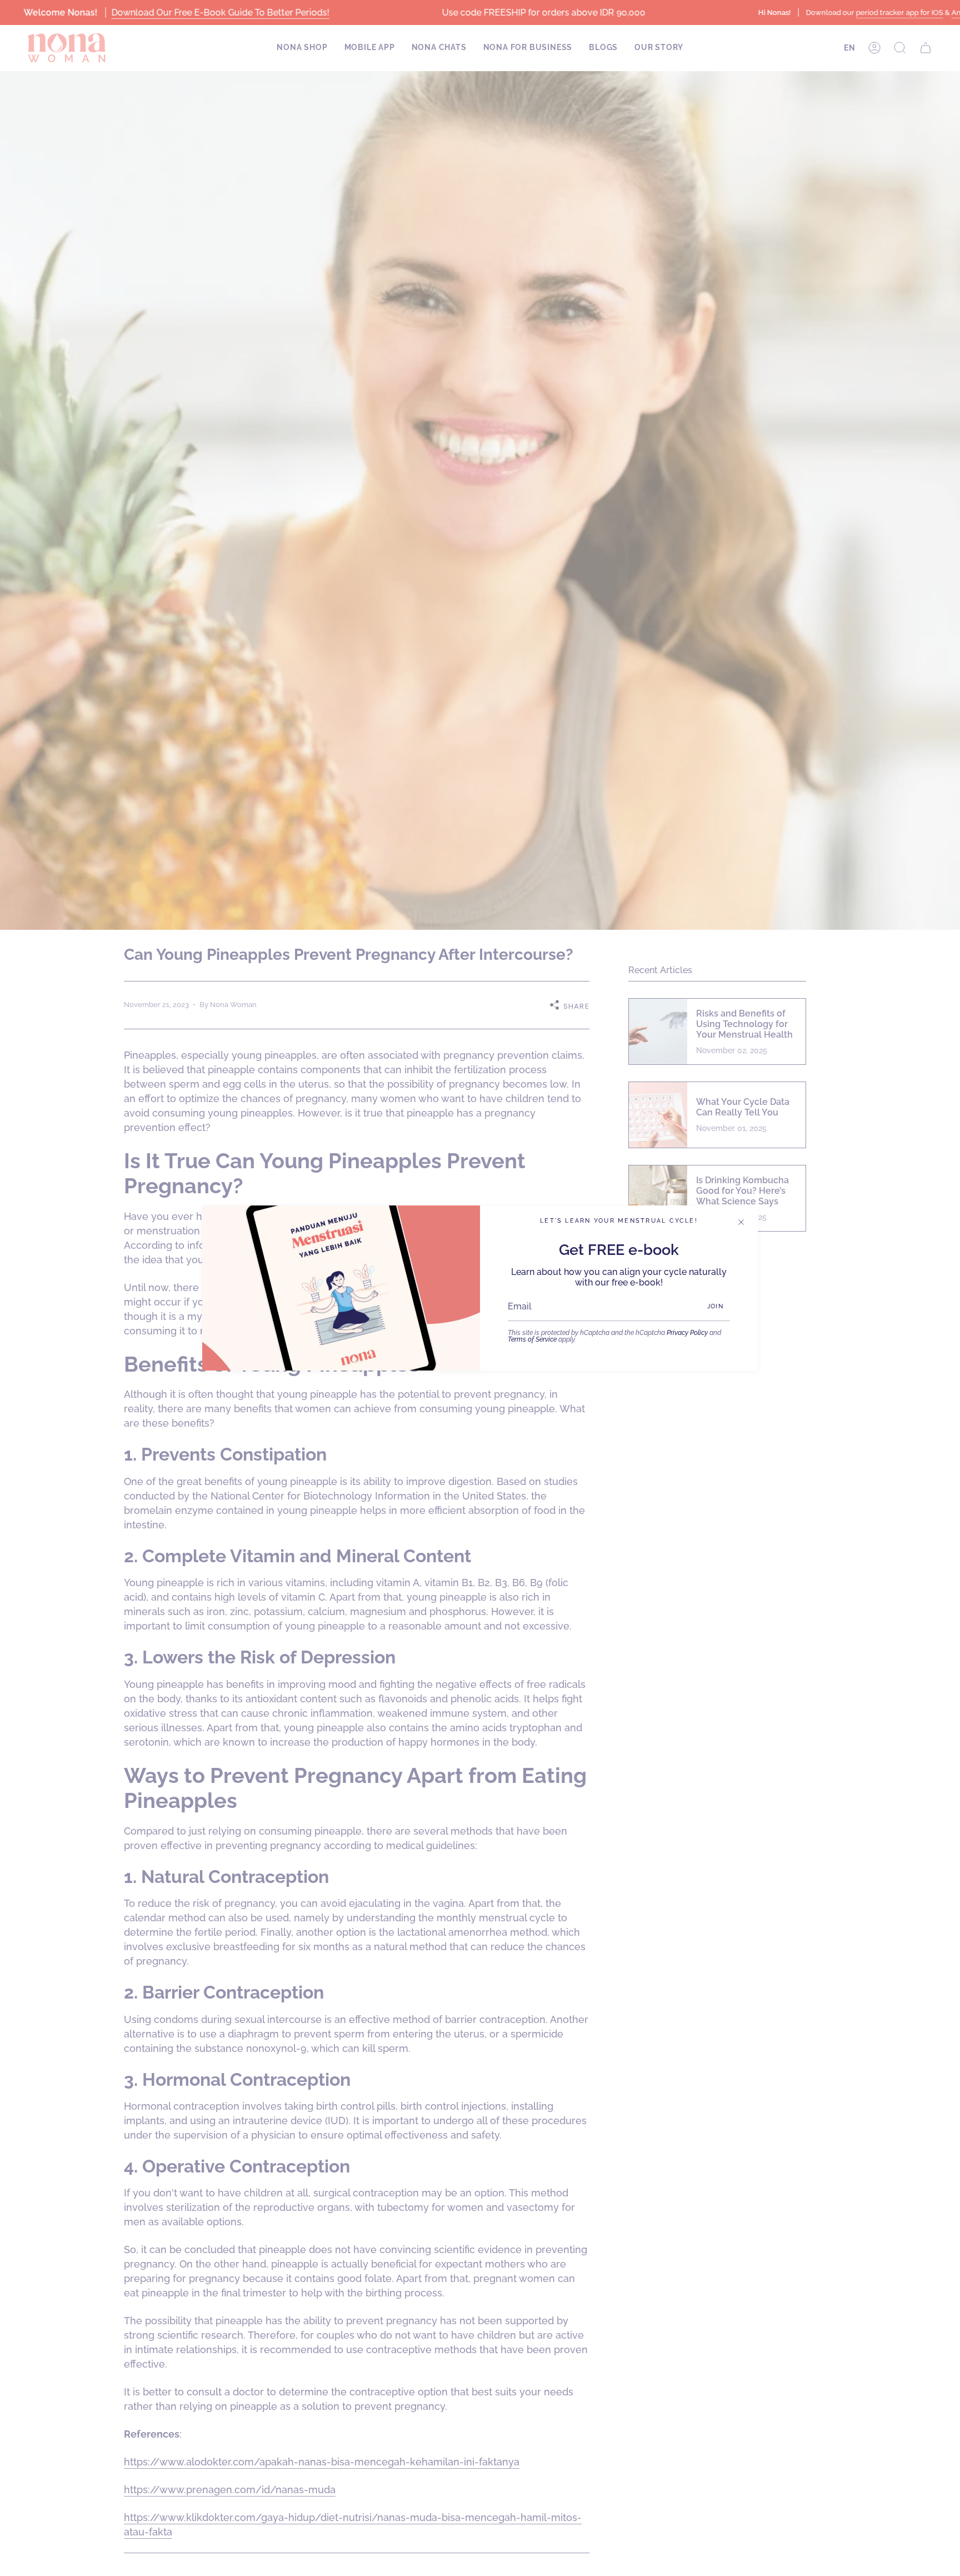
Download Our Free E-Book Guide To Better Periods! (220, 13)
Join (715, 1306)
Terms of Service (532, 1339)
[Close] (741, 1222)
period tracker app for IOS (899, 13)
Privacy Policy (687, 1333)
